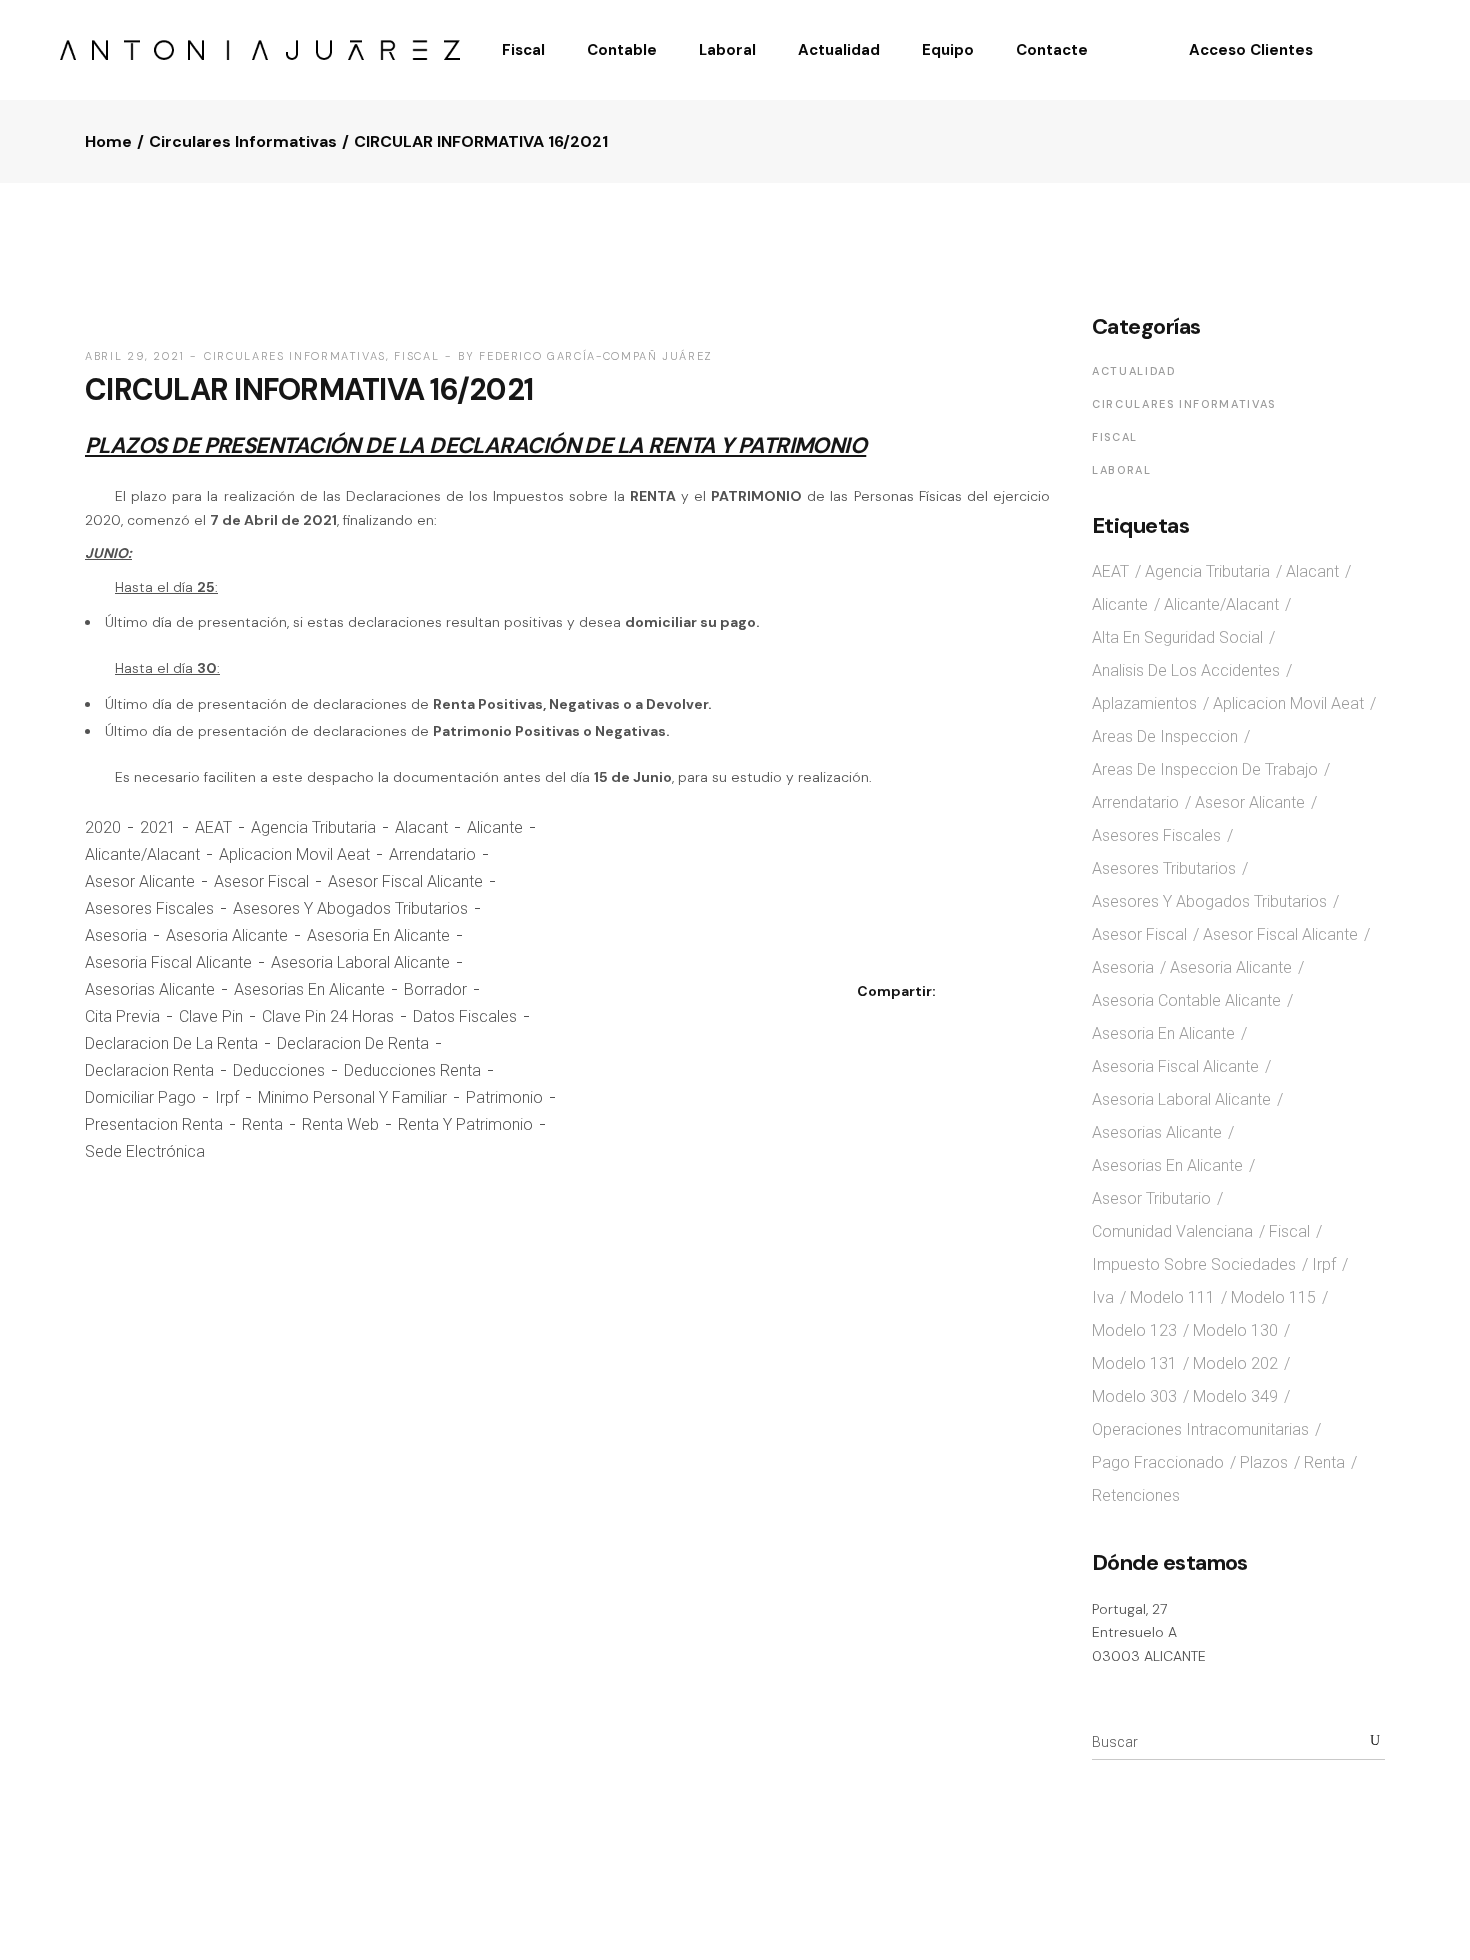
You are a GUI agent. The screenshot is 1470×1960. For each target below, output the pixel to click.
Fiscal (416, 356)
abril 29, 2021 (135, 356)
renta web (340, 1124)
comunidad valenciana (1172, 1231)
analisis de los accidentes (1186, 670)
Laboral (1122, 470)
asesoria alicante (227, 935)
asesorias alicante (150, 989)
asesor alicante (140, 881)
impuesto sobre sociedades (1194, 1264)
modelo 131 (1134, 1363)
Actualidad (1134, 371)
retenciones (1136, 1495)
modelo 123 (1134, 1330)
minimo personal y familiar (352, 1097)
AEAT (213, 827)
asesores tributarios (1164, 868)
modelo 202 (1235, 1363)
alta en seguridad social (1177, 637)
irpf (227, 1097)
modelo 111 (1172, 1297)
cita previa (122, 1016)
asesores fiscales (149, 908)
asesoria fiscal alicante (168, 962)
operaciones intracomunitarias (1200, 1429)
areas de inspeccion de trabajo (1205, 769)
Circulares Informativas (243, 141)
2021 (158, 827)
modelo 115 (1273, 1297)
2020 (103, 827)
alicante (495, 827)
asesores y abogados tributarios (350, 908)
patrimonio (504, 1097)
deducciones (279, 1070)
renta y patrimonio (465, 1124)
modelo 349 (1235, 1396)
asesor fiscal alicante (405, 881)
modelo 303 (1134, 1396)
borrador (435, 989)
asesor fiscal (261, 881)
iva (1103, 1297)
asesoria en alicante (378, 935)
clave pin (211, 1016)
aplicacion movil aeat (294, 854)
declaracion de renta (353, 1043)
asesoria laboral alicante (360, 962)
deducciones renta (412, 1070)
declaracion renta (149, 1070)
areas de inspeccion (1165, 736)
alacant (421, 827)
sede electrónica (145, 1151)
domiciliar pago (140, 1097)
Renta (262, 1124)
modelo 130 (1235, 1330)
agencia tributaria (313, 827)
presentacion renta (154, 1124)
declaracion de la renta (171, 1043)
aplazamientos (1144, 703)
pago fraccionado (1158, 1462)
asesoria (116, 935)
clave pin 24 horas (328, 1016)
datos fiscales (465, 1016)
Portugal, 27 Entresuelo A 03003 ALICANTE (1149, 1632)
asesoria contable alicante (1186, 1000)
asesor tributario (1151, 1198)
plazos (1264, 1462)
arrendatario (432, 854)
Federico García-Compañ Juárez (596, 356)
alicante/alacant (142, 854)
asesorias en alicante (309, 989)
